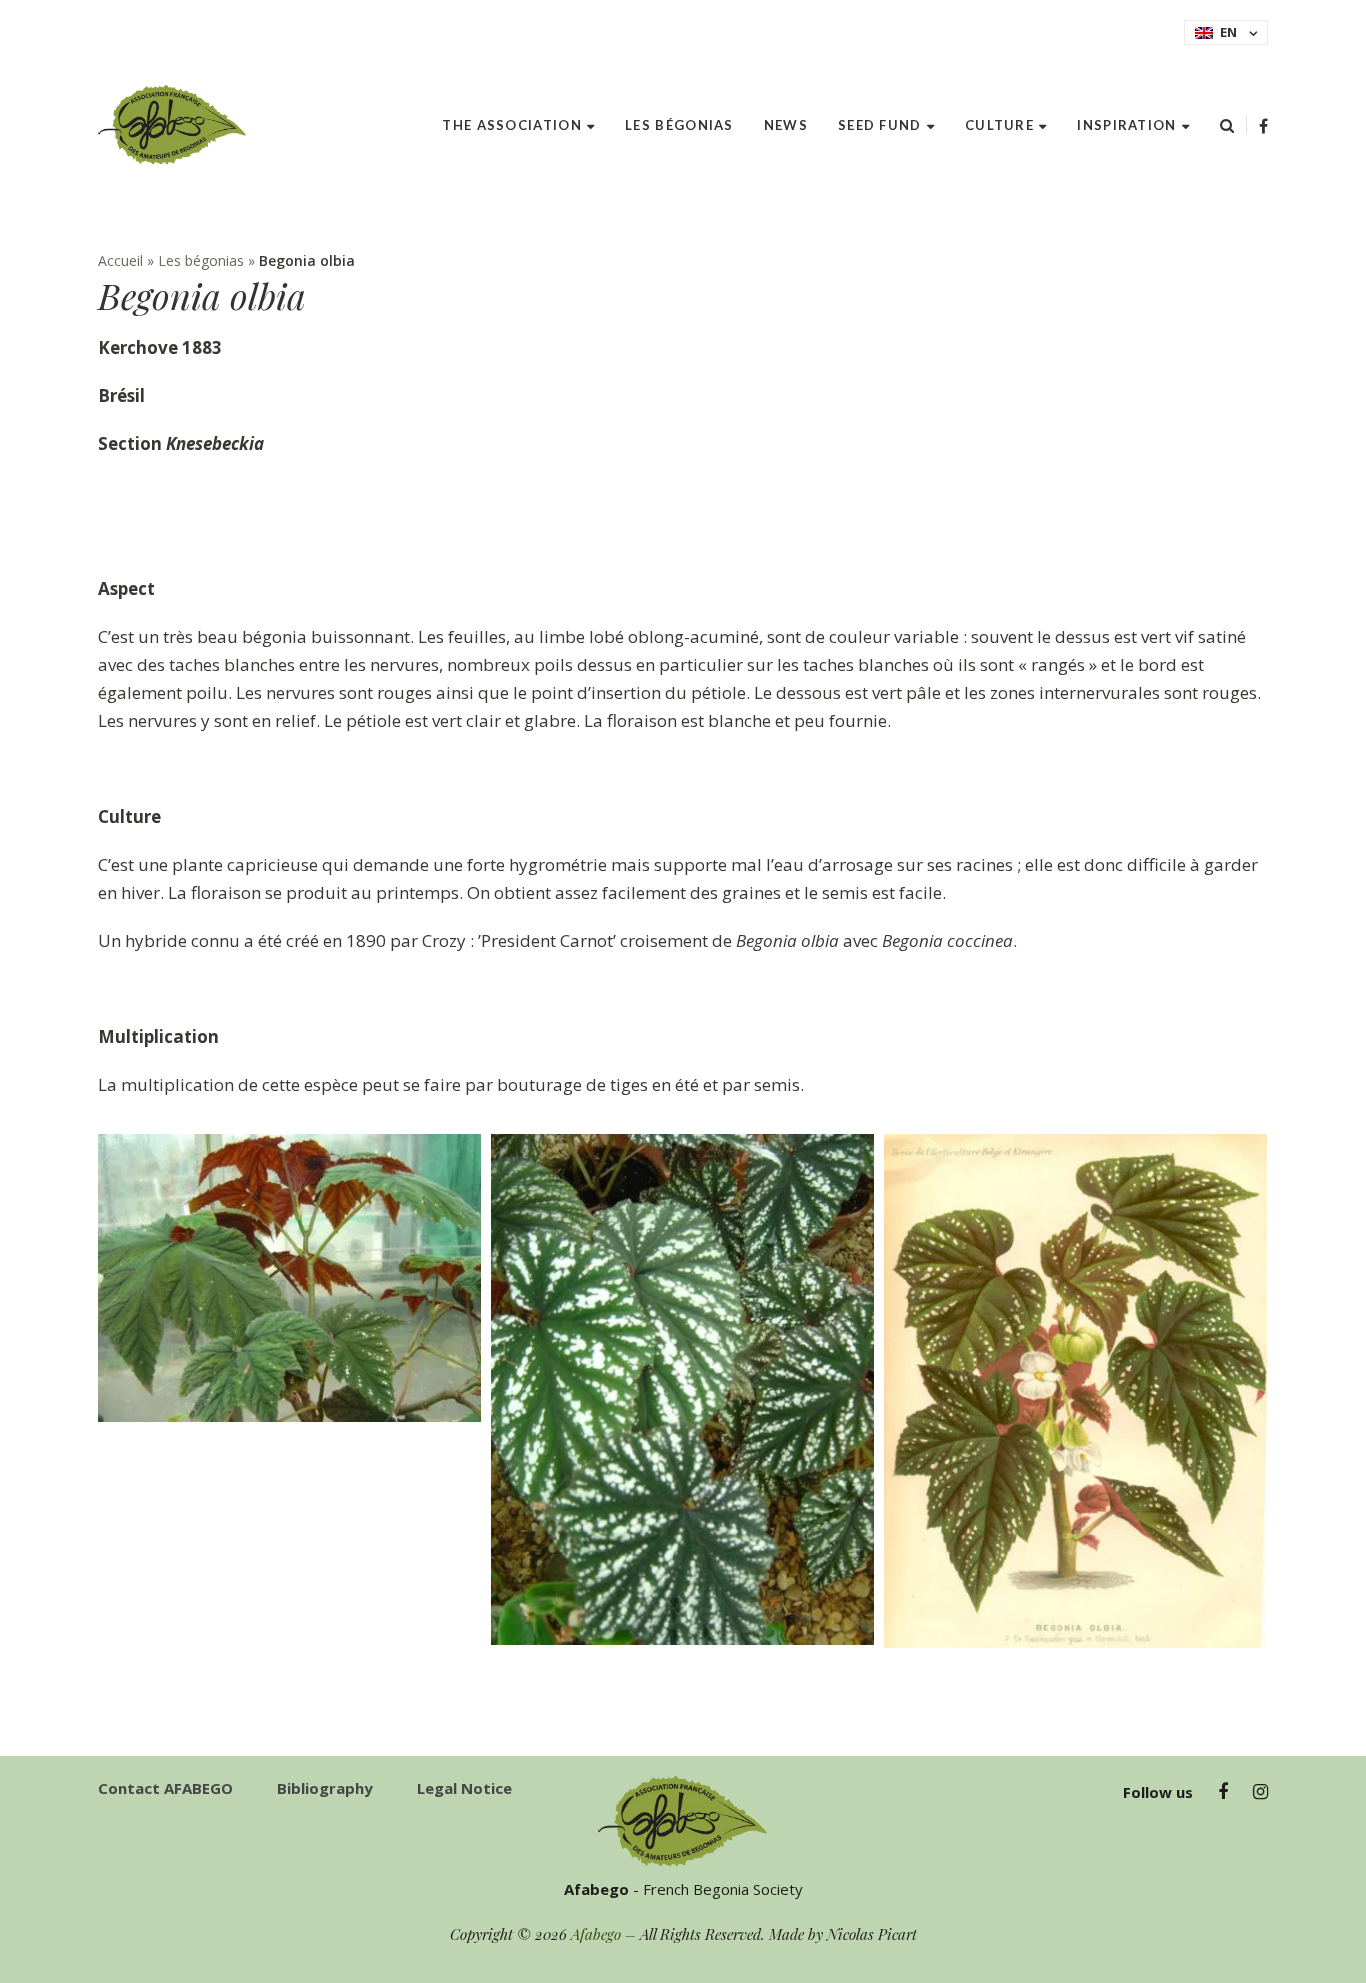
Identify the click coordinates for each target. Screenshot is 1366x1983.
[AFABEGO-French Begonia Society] (172, 125)
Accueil (120, 260)
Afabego (596, 1934)
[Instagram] (1260, 1792)
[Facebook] (1263, 126)
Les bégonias (201, 260)
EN (1228, 32)
